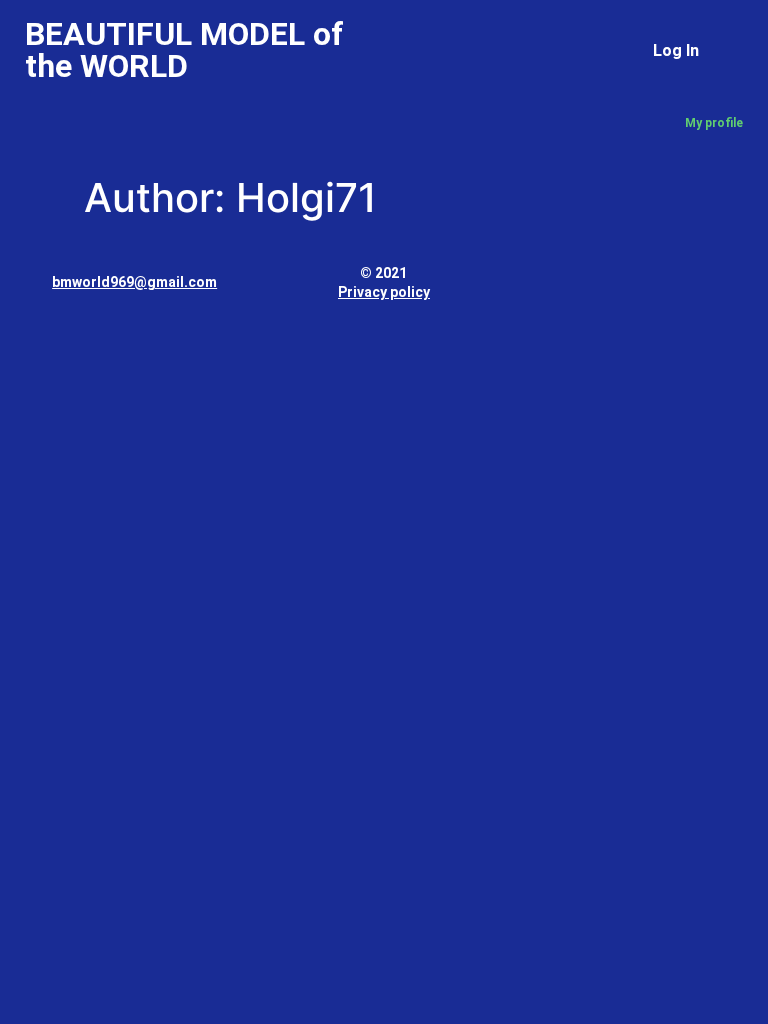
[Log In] (720, 45)
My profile (714, 123)
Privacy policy (384, 292)
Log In (676, 50)
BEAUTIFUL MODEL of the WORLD (184, 50)
